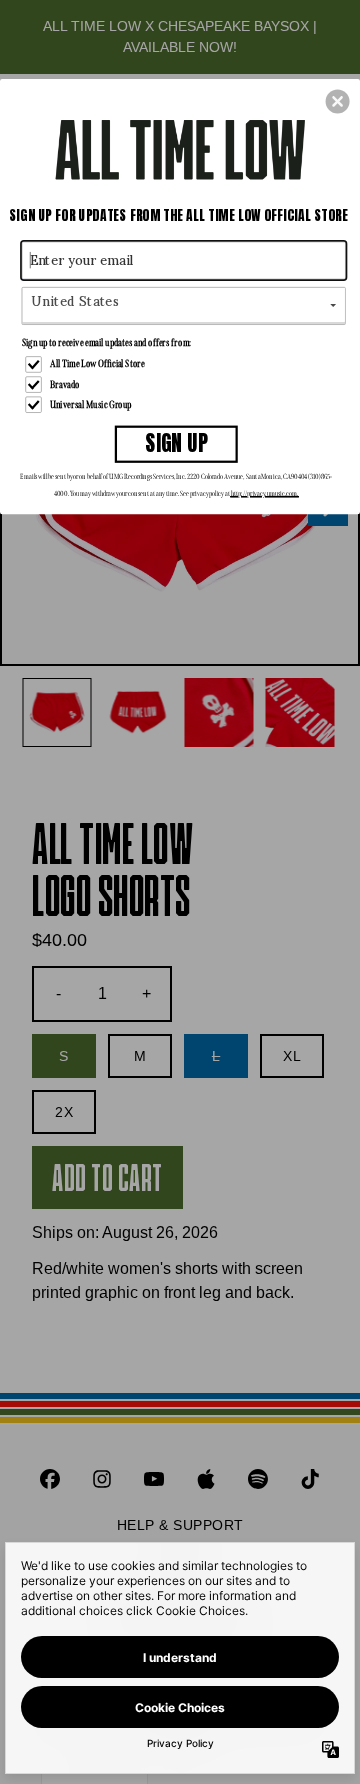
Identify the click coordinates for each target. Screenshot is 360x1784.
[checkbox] (185, 365)
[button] (338, 102)
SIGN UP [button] (176, 443)
